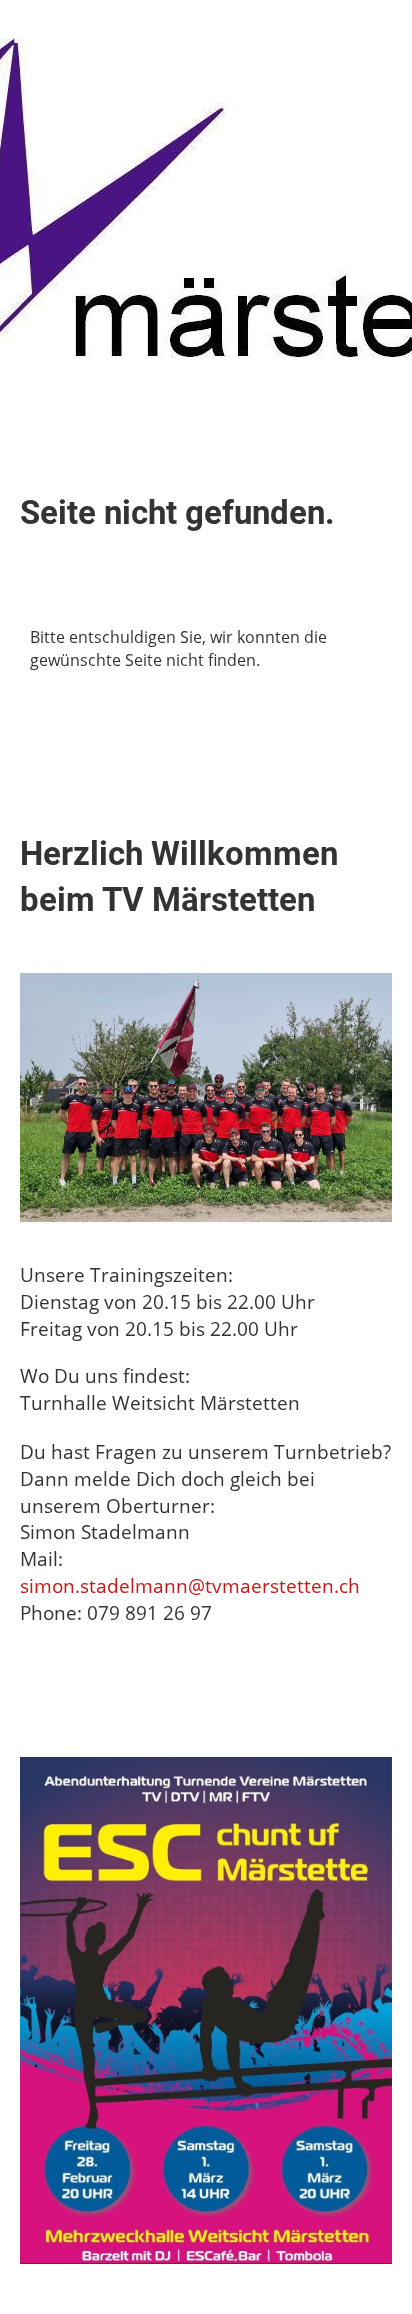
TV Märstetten (84, 30)
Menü (360, 30)
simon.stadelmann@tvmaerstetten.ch (190, 1585)
